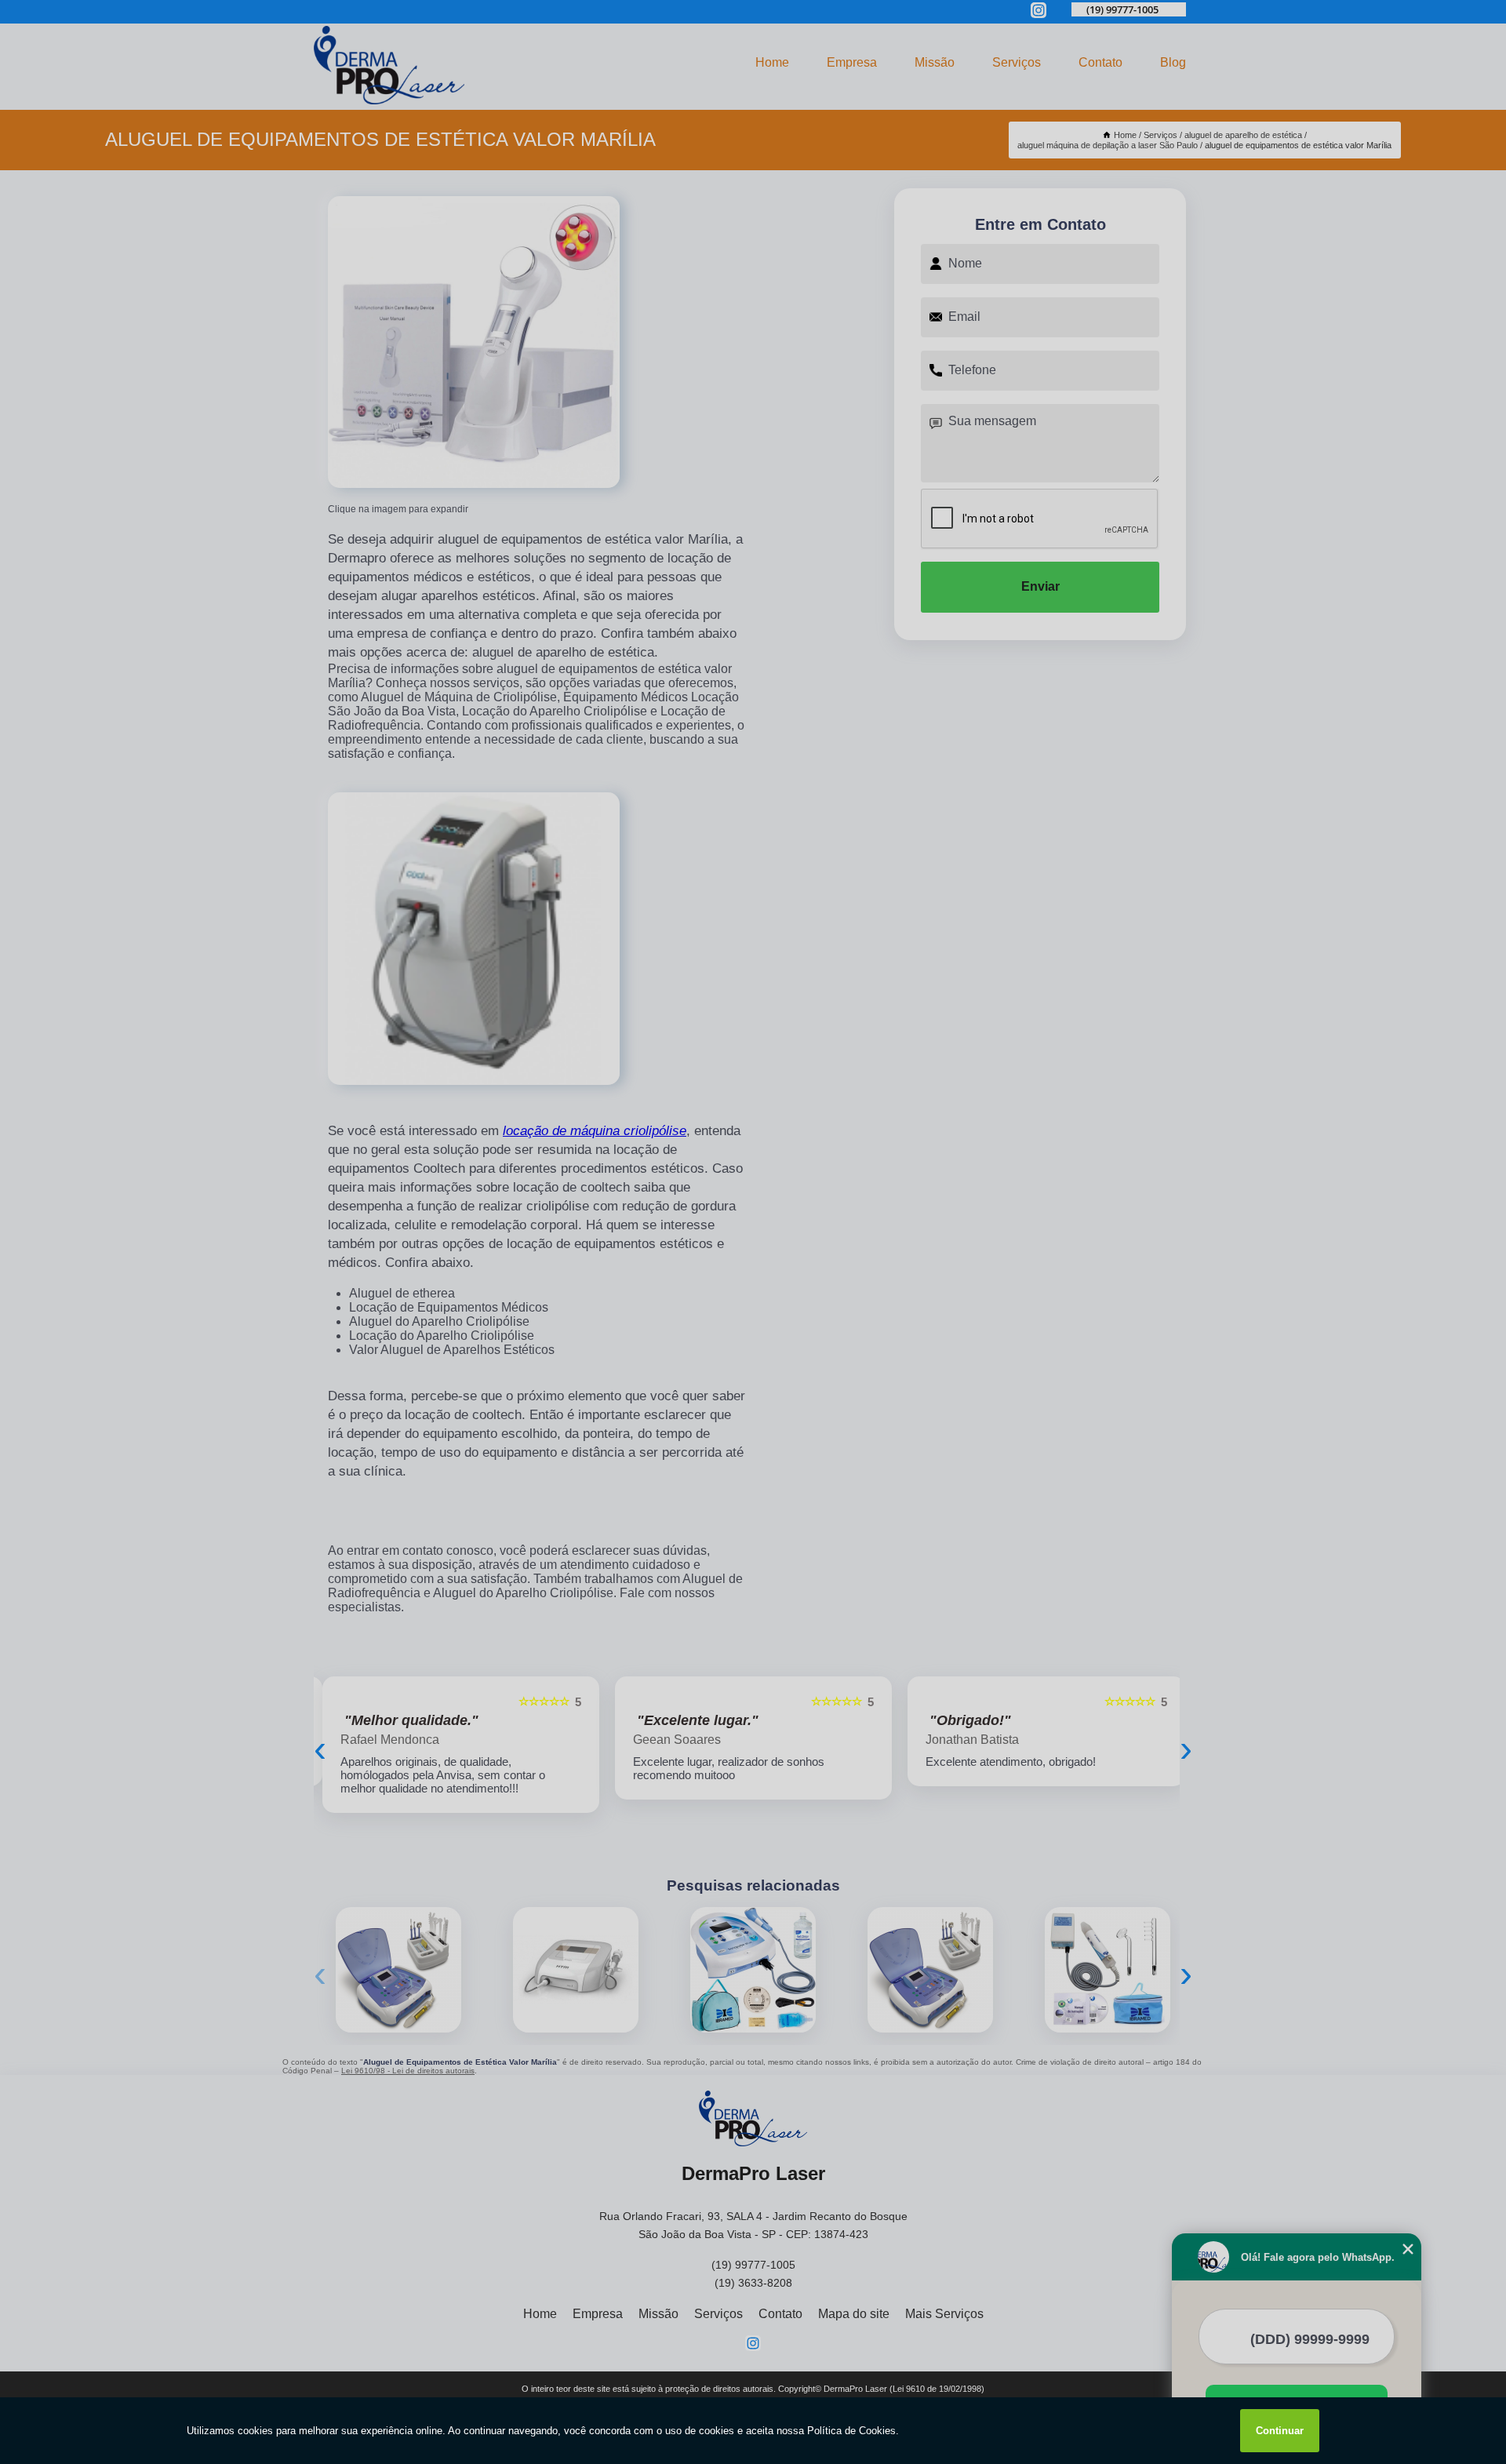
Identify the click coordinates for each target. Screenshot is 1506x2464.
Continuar (1280, 2431)
